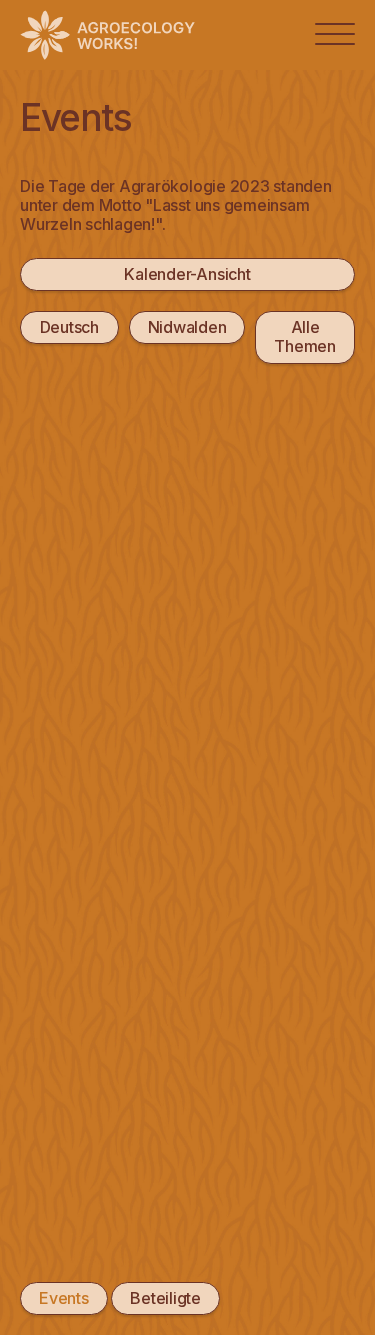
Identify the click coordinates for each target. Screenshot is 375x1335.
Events (64, 1298)
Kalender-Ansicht (187, 274)
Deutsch (69, 327)
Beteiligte (165, 1298)
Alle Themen (305, 336)
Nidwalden (187, 327)
